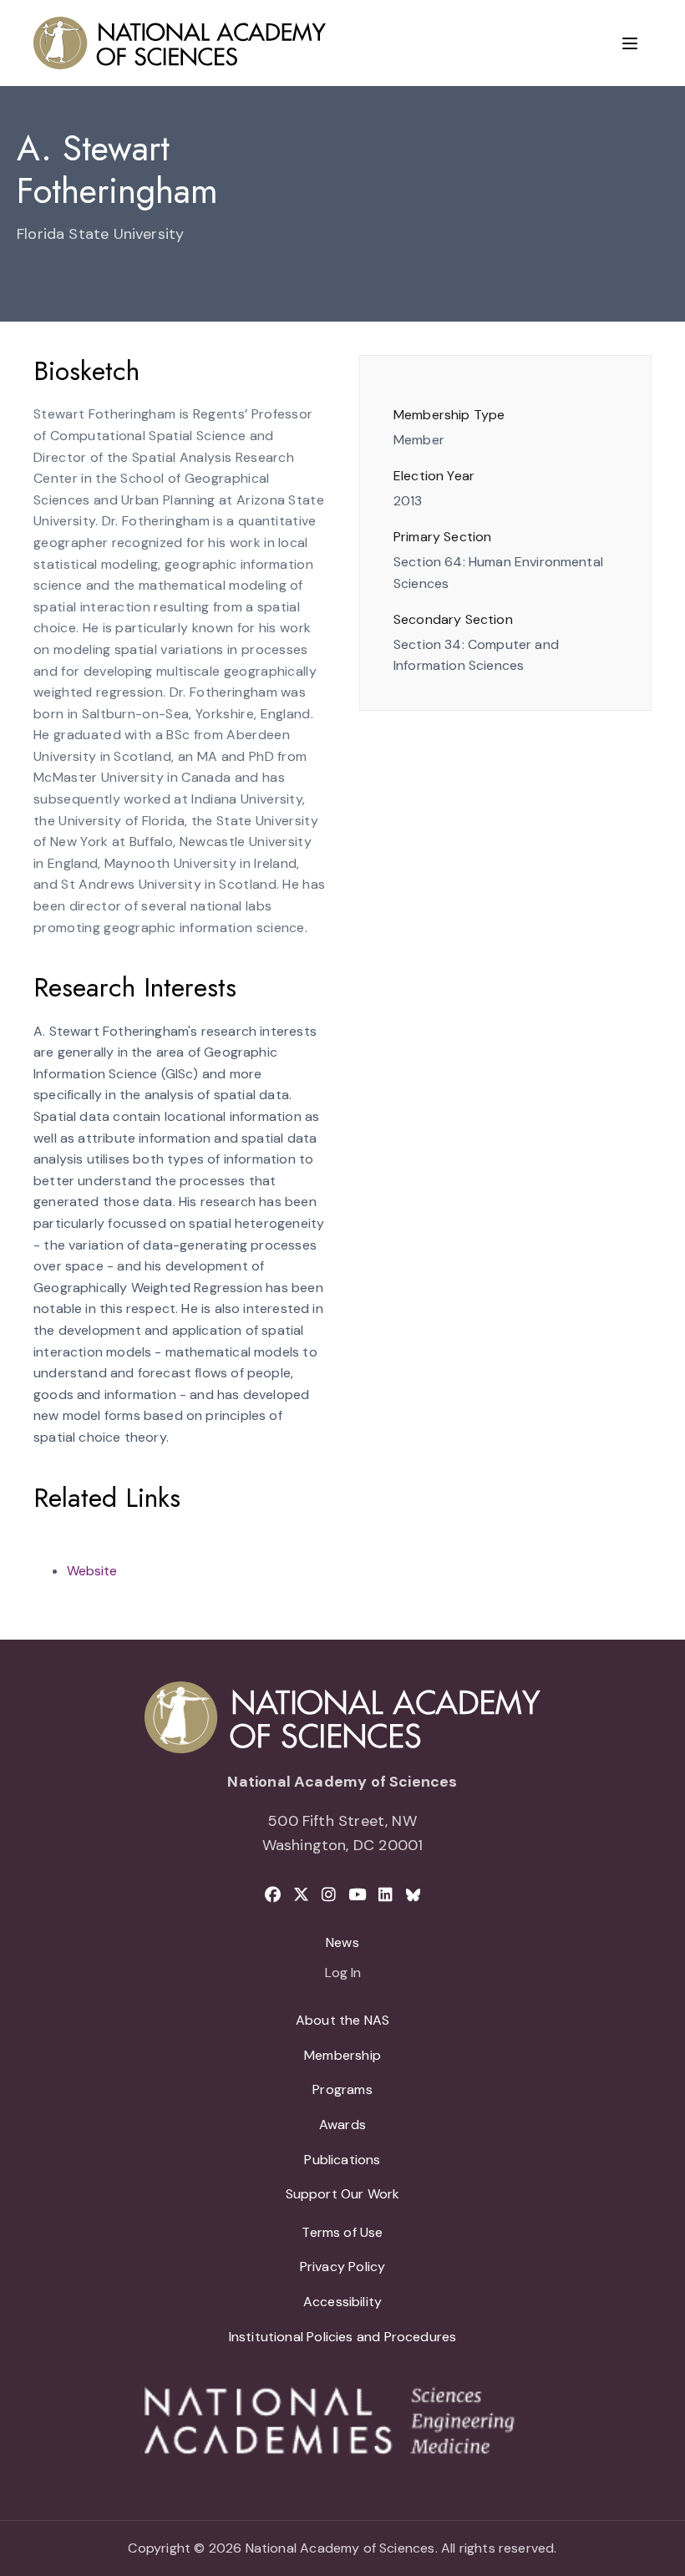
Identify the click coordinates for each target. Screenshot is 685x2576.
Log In (343, 1974)
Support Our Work (343, 2194)
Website (92, 1571)
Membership (342, 2055)
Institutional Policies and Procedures (343, 2337)
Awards (342, 2125)
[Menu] (630, 43)
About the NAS (342, 2020)
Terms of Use (342, 2232)
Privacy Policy (343, 2267)
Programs (342, 2089)
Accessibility (342, 2302)
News (342, 1942)
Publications (342, 2160)
